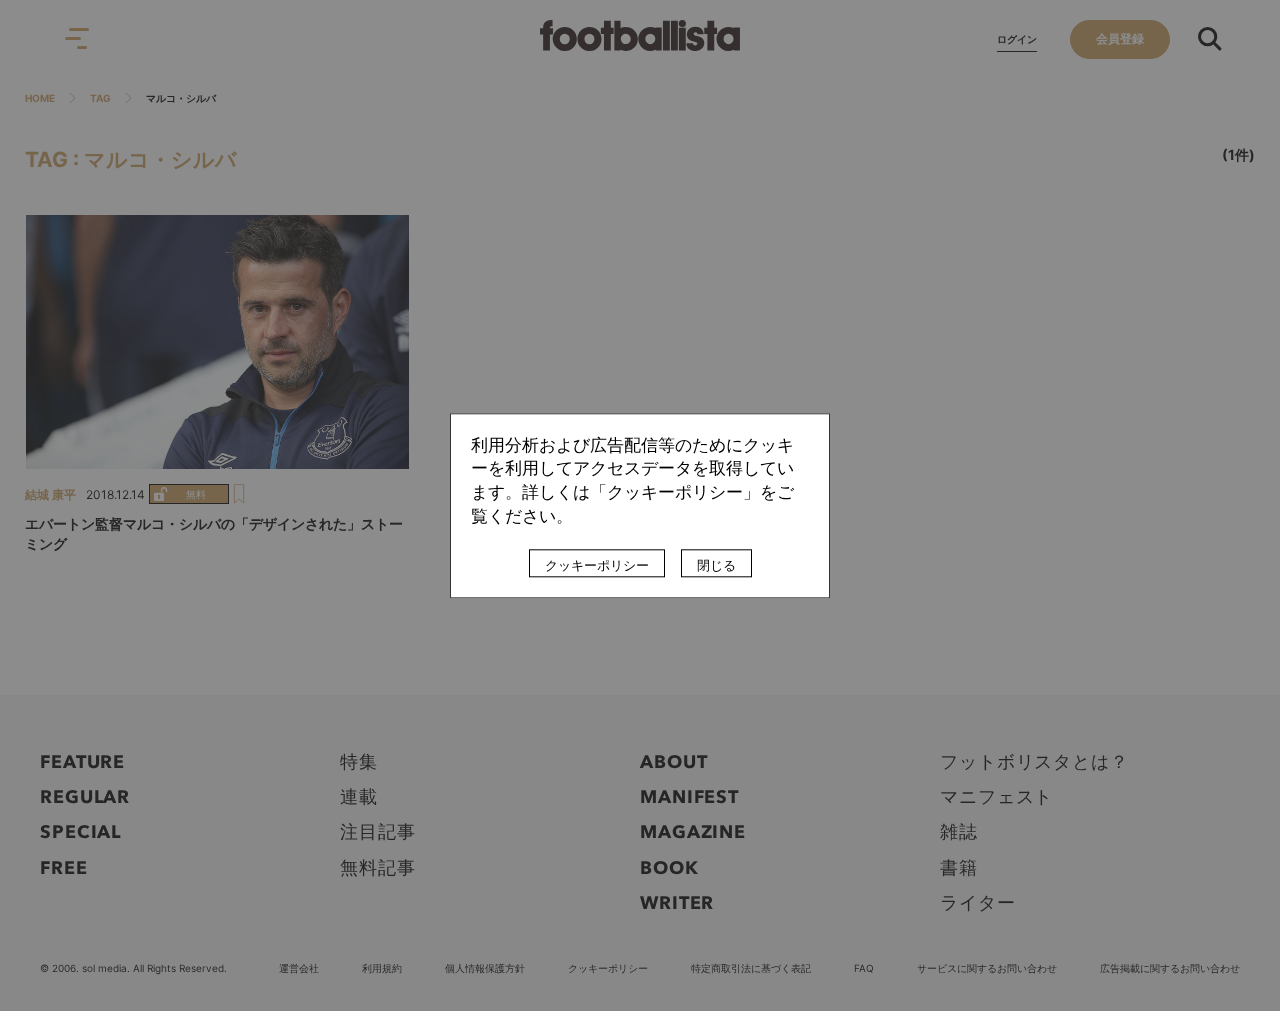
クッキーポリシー (597, 565)
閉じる (716, 565)
